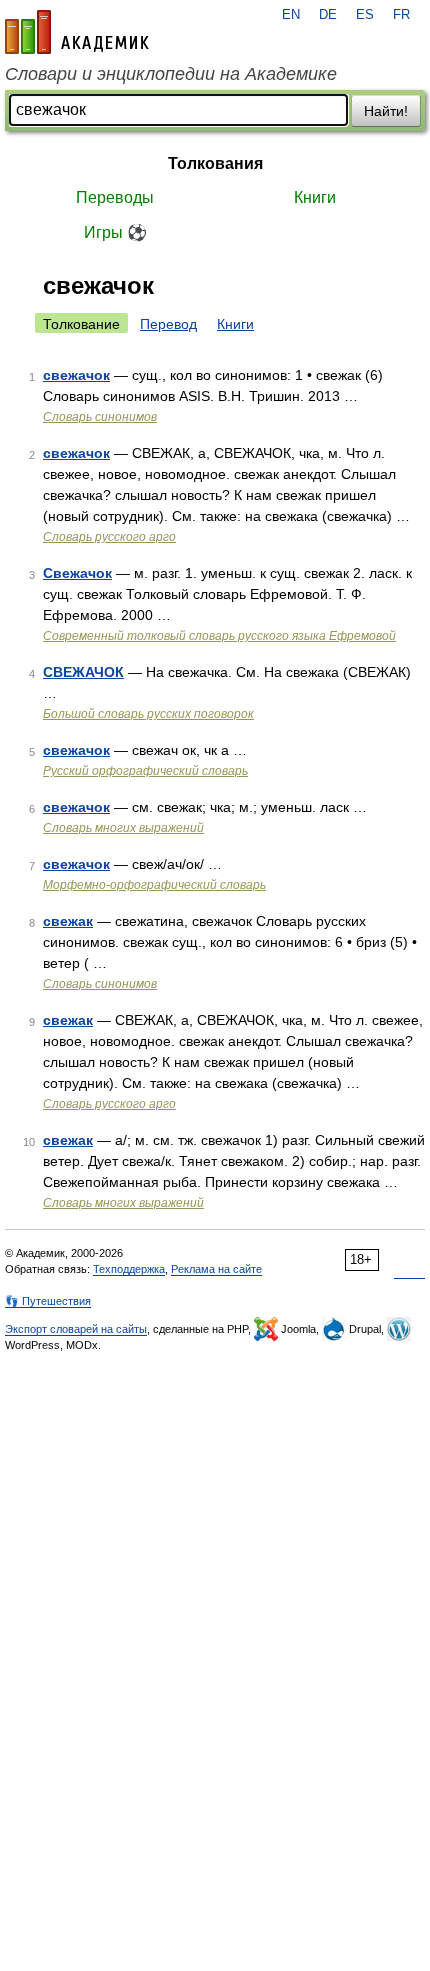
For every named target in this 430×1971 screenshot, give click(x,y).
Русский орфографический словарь (145, 771)
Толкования (215, 163)
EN (291, 15)
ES (365, 15)
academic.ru (77, 32)
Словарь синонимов (100, 417)
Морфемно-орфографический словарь (154, 885)
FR (401, 15)
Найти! (386, 111)
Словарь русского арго (109, 537)
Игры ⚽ (115, 232)
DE (328, 15)
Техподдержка (129, 1269)
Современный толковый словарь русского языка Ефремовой (219, 636)
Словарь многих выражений (123, 828)
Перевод (168, 324)
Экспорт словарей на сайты (76, 1329)
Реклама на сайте (216, 1269)
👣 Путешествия (48, 1301)
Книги (315, 197)
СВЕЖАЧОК (83, 672)
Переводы (115, 197)
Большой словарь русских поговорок (148, 714)
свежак (68, 921)
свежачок (76, 375)
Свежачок (77, 573)
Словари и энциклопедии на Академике (171, 74)
